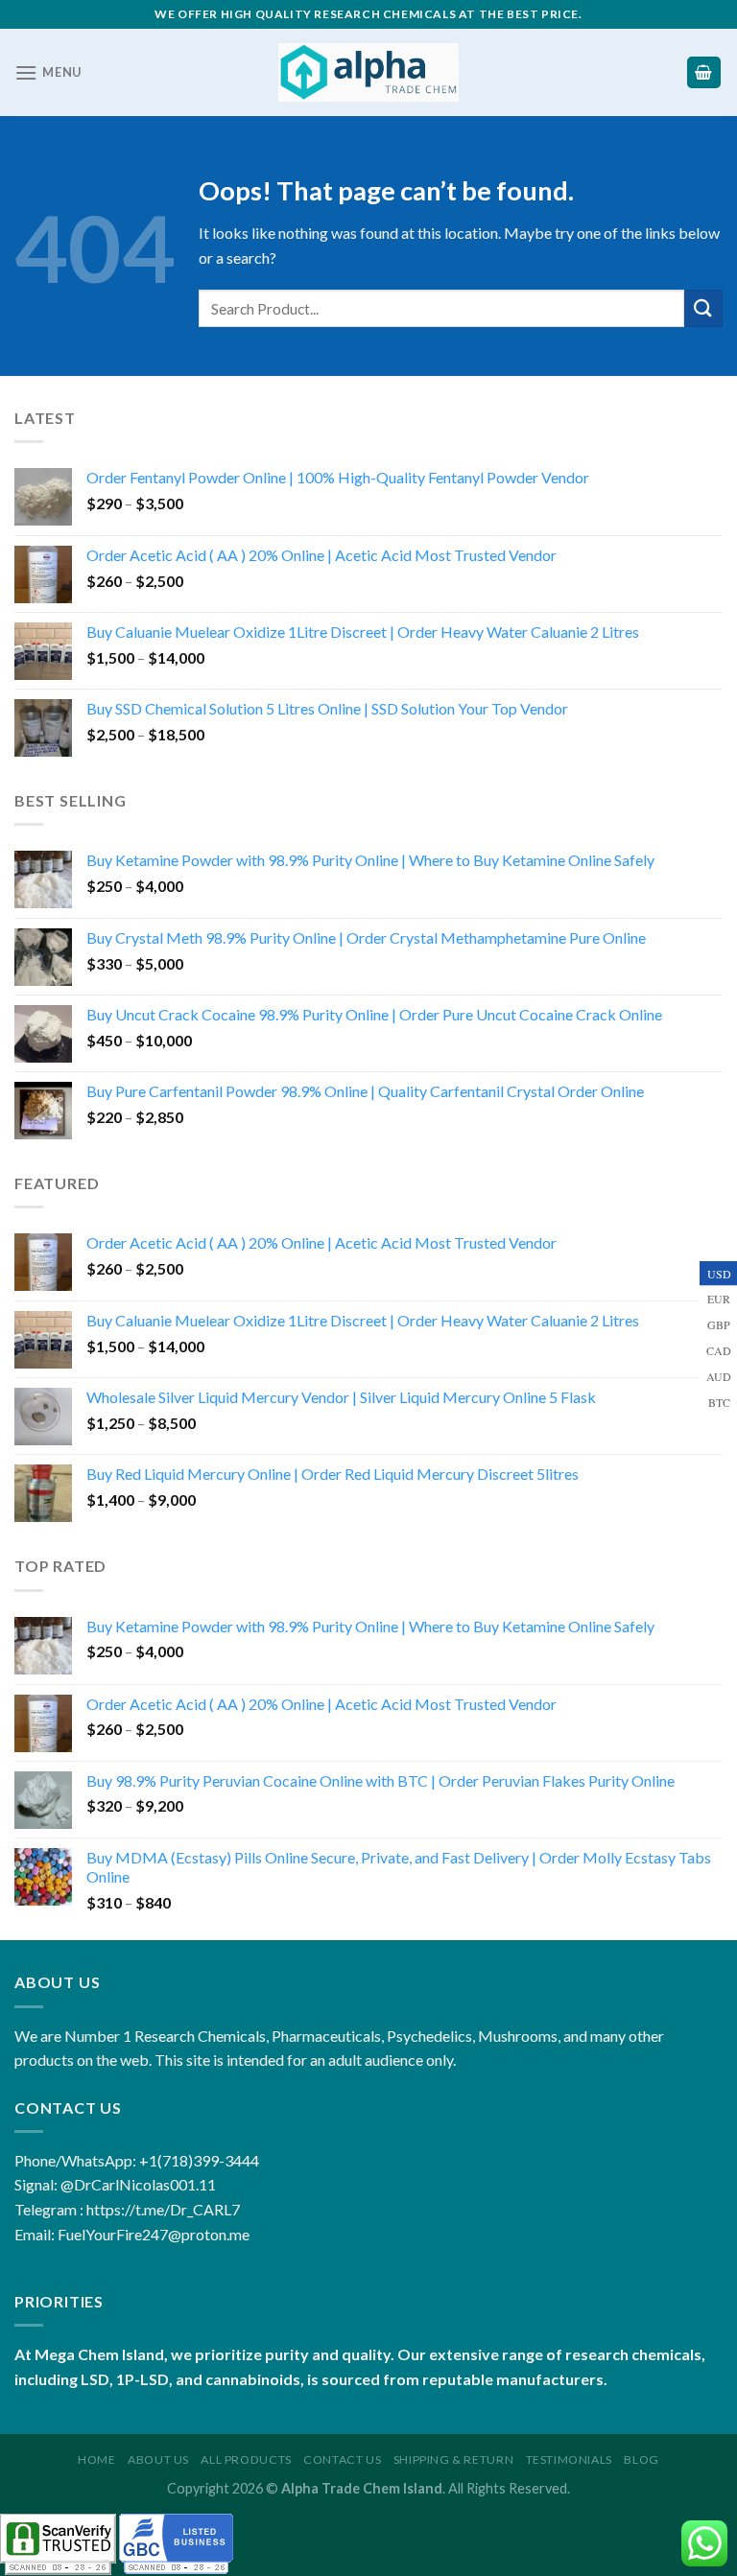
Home (96, 2459)
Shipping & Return (453, 2459)
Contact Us (342, 2459)
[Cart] (704, 72)
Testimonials (569, 2459)
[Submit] (703, 308)
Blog (641, 2459)
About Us (158, 2459)
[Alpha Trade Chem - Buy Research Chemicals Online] (369, 72)
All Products (246, 2459)
